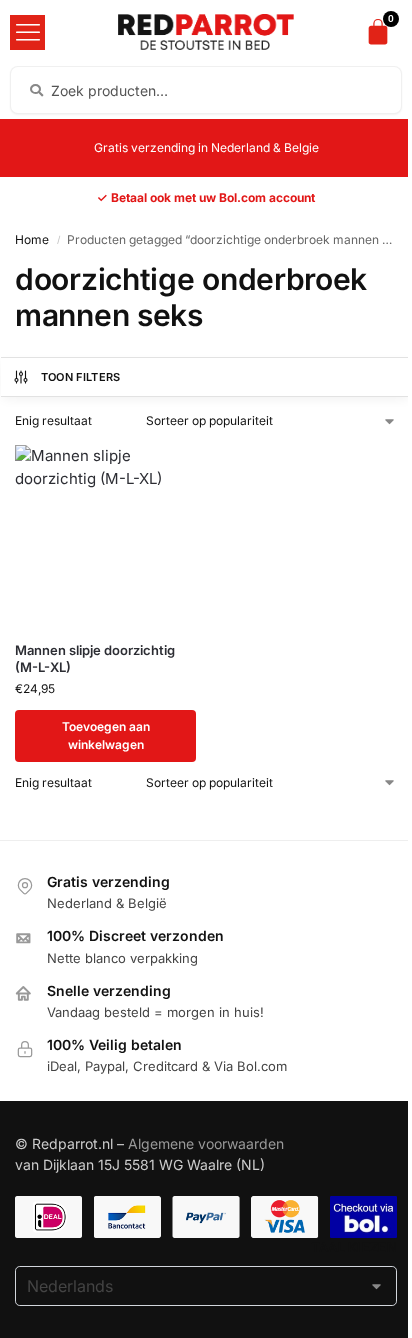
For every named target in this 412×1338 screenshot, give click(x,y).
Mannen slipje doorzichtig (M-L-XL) (95, 658)
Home (32, 239)
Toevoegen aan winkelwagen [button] (106, 735)
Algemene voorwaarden (206, 1143)
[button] (27, 32)
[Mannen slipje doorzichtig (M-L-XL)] (105, 535)
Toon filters (81, 377)
